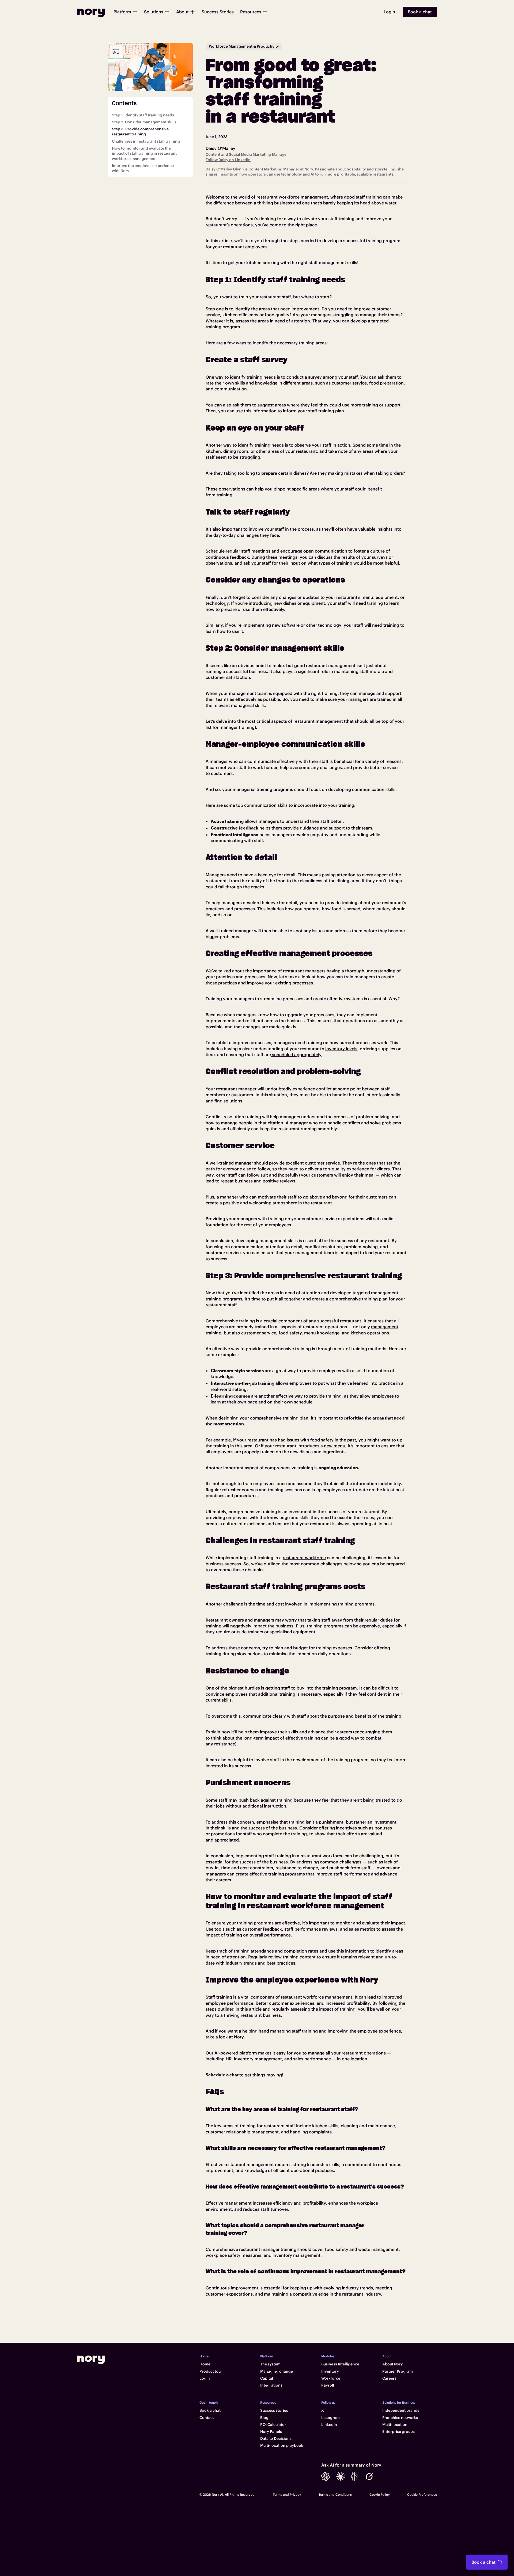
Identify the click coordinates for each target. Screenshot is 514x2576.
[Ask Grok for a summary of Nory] (369, 2476)
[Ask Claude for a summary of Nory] (341, 2476)
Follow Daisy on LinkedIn (228, 160)
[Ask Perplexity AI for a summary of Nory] (355, 2476)
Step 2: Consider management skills (144, 122)
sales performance (312, 2059)
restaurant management (318, 721)
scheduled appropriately (296, 1055)
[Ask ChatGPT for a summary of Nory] (326, 2476)
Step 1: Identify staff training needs (143, 115)
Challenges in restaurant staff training (146, 141)
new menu (335, 1446)
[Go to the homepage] (91, 2360)
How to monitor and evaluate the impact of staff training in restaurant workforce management (144, 153)
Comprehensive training (230, 1321)
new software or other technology (306, 625)
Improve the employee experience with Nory (143, 169)
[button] (126, 12)
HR (229, 2059)
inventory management (258, 2059)
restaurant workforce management (292, 197)
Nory (239, 2037)
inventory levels (341, 1049)
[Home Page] (91, 12)
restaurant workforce (304, 1558)
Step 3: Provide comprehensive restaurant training (140, 132)
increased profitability (347, 2003)
